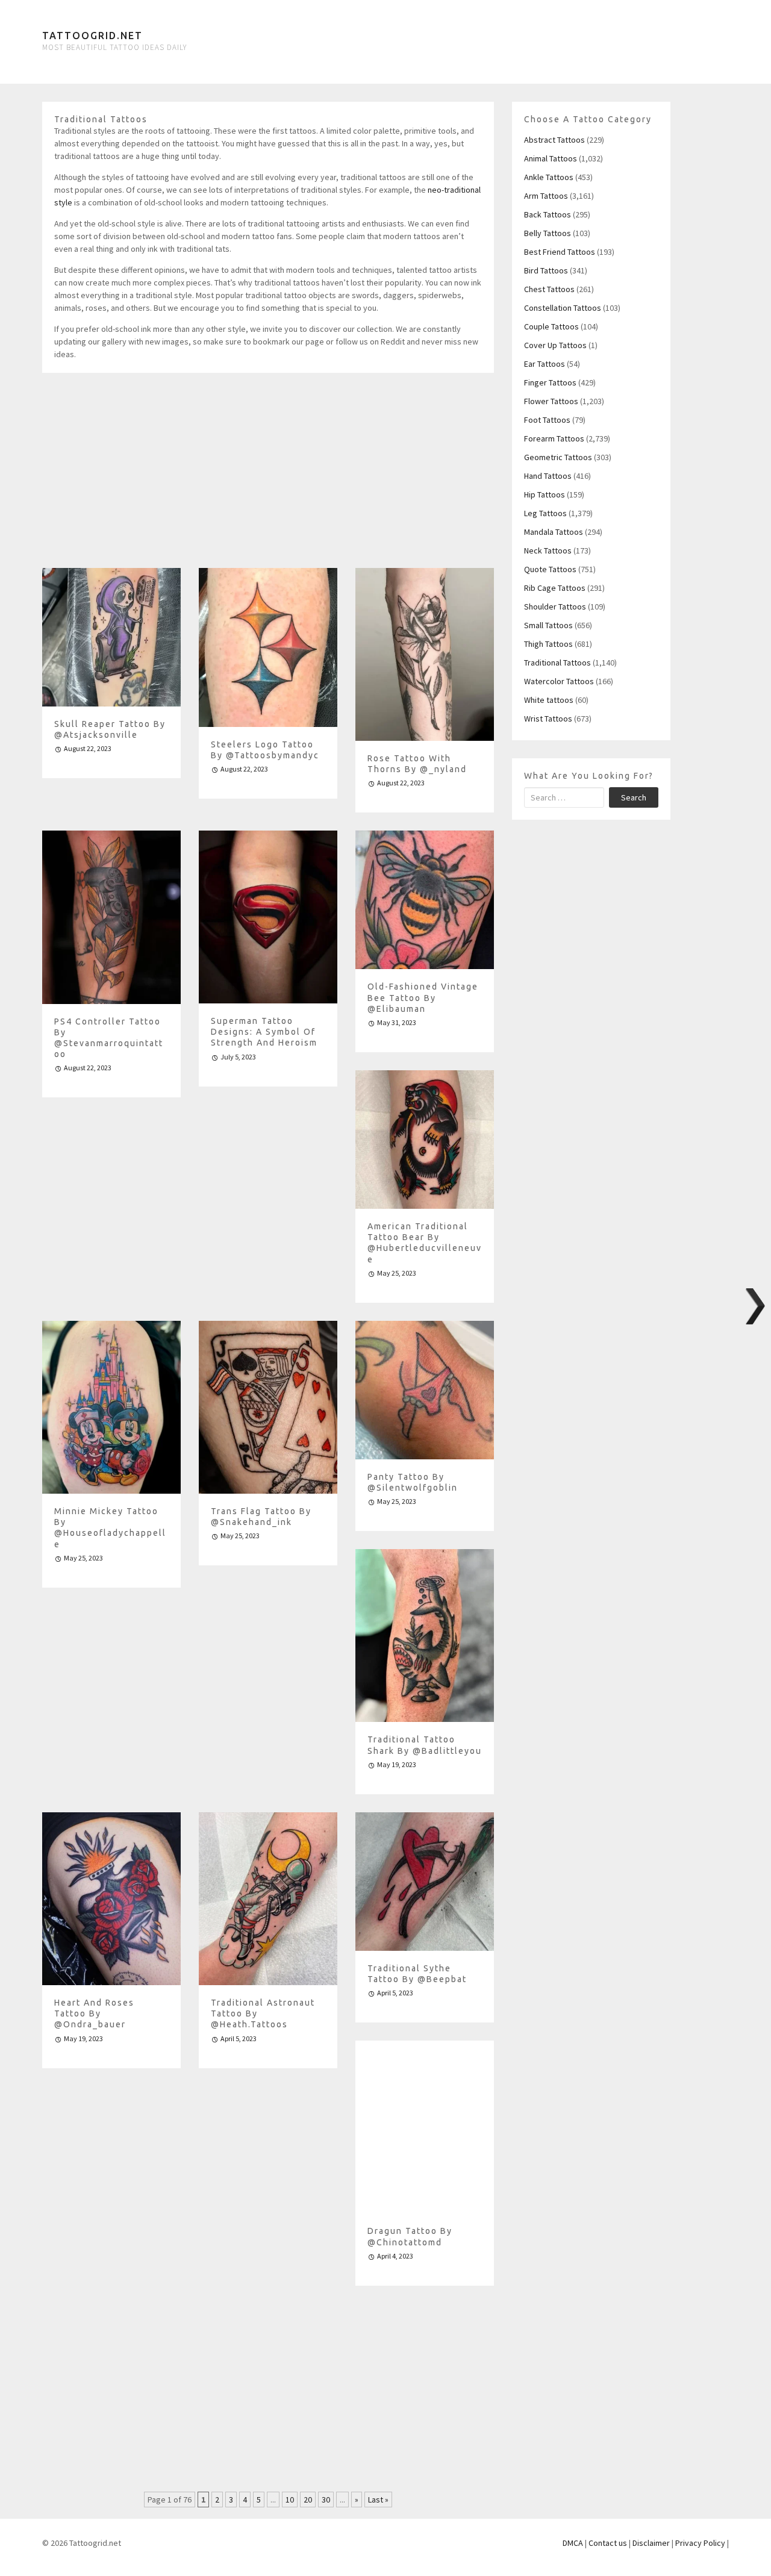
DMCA (573, 2543)
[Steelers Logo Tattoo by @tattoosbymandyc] (268, 647)
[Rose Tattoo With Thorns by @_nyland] (425, 654)
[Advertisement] (268, 475)
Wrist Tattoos (548, 719)
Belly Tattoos (548, 233)
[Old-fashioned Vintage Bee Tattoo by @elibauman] (425, 900)
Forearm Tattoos (554, 438)
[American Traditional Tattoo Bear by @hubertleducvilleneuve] (425, 1140)
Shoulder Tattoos (555, 607)
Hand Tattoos (548, 476)
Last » (378, 2500)
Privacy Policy (700, 2543)
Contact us (608, 2543)
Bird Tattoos (546, 270)
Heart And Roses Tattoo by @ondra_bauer (94, 2013)
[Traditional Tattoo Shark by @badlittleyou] (425, 1636)
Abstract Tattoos (554, 140)
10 (290, 2500)
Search (634, 797)
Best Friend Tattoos (560, 252)
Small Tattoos (548, 625)
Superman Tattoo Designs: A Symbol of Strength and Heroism (264, 1032)
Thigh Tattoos (548, 644)
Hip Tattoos (545, 494)
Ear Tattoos (545, 364)
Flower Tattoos (551, 401)
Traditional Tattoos (557, 663)
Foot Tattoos (547, 420)
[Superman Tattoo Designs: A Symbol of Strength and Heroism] (268, 917)
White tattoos (549, 700)
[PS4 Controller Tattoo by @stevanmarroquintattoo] (111, 917)
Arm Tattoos (546, 196)
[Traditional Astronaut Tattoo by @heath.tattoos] (268, 1899)
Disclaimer (651, 2543)
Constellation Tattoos (563, 308)
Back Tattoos (548, 214)
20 (308, 2500)
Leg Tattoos (545, 513)
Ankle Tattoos (549, 177)
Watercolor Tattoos (559, 681)
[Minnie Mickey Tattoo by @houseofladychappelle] (111, 1407)
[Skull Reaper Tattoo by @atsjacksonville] (111, 637)
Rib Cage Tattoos (555, 588)
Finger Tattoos (550, 382)
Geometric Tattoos (558, 457)
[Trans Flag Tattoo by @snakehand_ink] (268, 1407)
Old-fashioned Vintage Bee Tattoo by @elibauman (423, 997)
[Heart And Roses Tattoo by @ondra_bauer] (111, 1899)
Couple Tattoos (551, 326)
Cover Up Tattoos (555, 345)
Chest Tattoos (549, 289)
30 (326, 2500)
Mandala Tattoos (554, 532)
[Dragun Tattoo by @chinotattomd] (425, 2127)
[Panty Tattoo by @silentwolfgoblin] (425, 1390)
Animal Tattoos (551, 158)
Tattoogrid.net (92, 36)
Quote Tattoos (550, 569)
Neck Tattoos (548, 550)
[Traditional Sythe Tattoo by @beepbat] (425, 1882)
